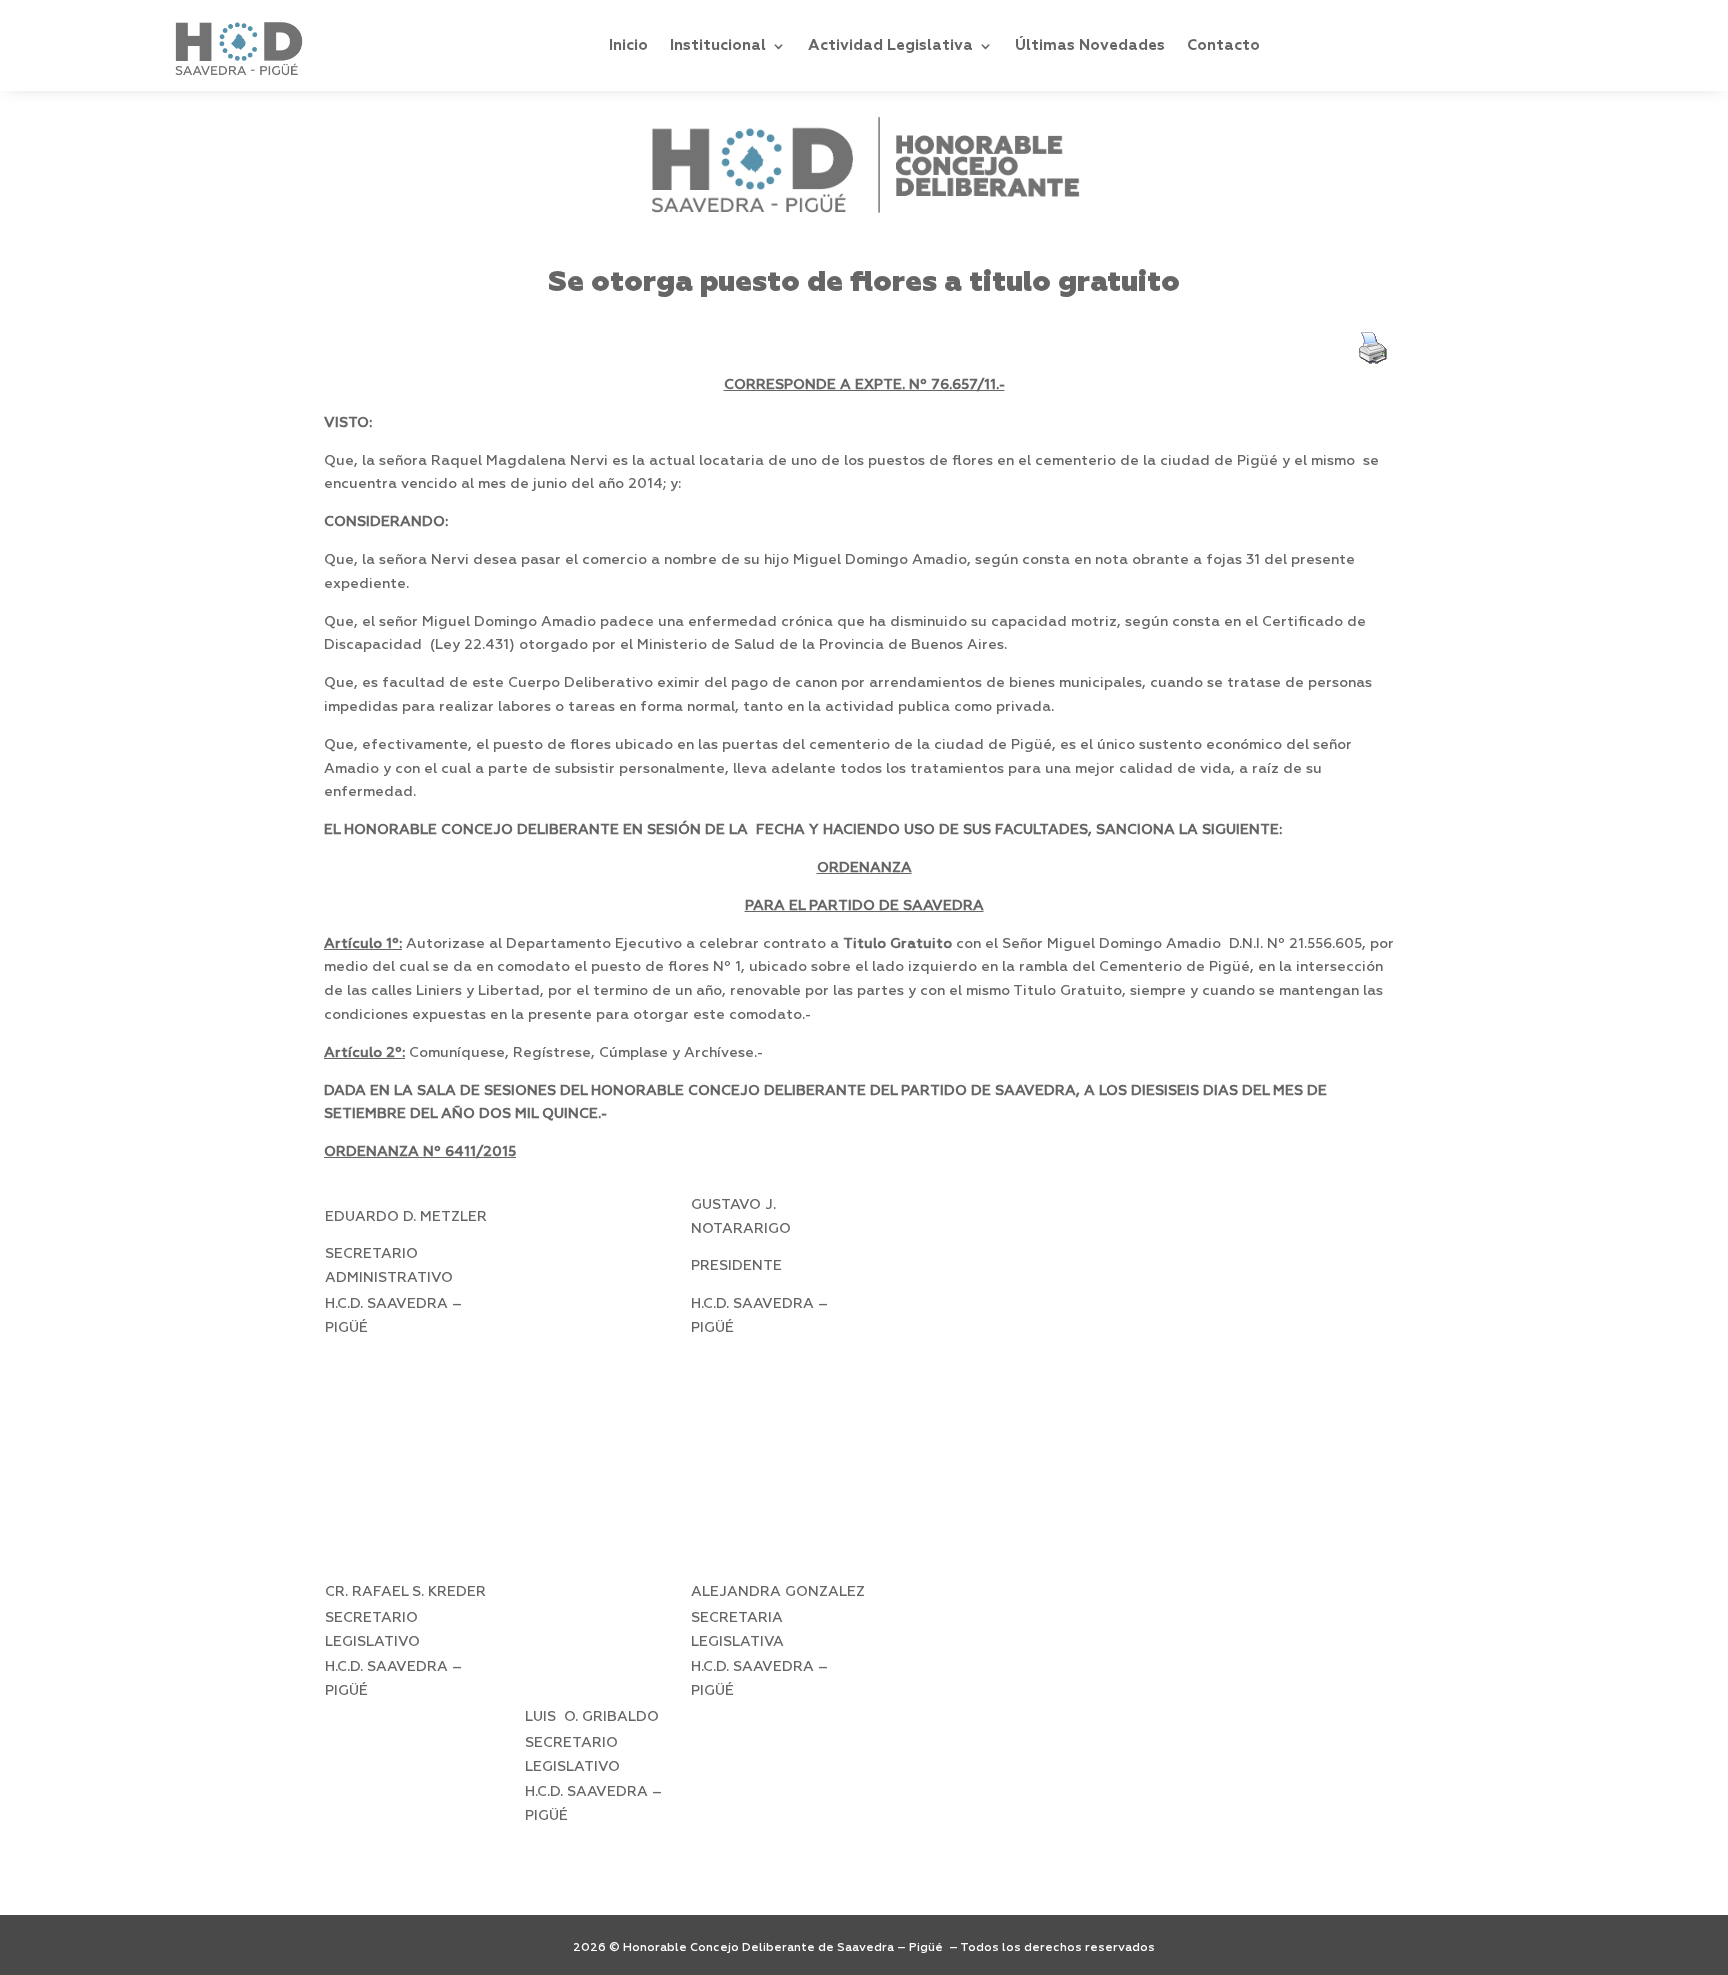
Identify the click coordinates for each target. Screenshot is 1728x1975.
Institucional (718, 45)
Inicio (628, 45)
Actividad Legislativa (890, 45)
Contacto (1223, 45)
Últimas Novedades (1090, 45)
